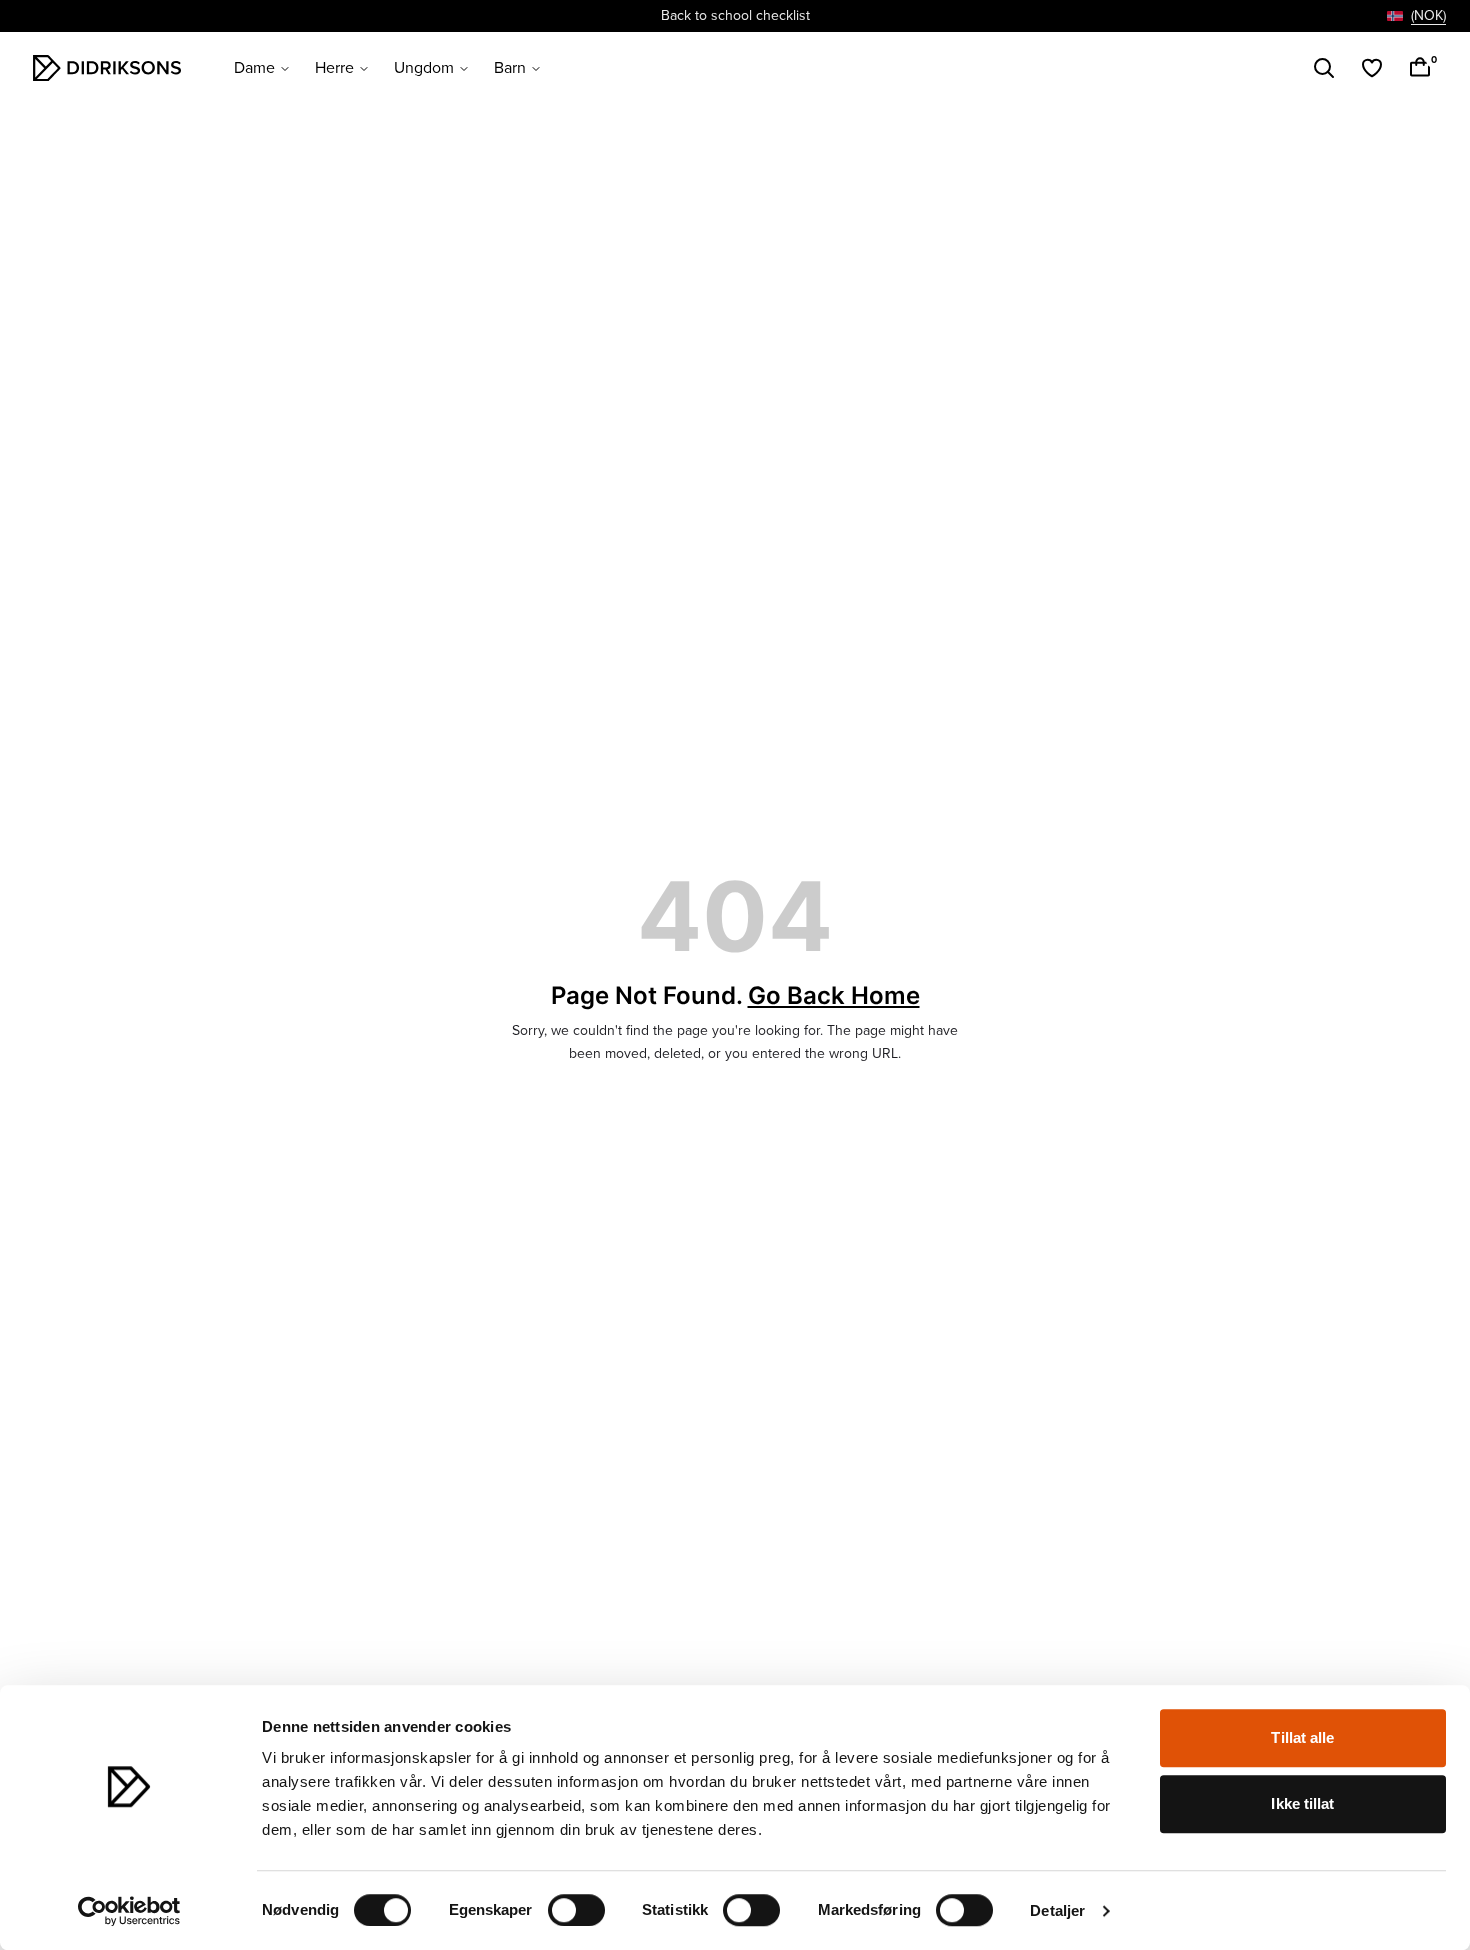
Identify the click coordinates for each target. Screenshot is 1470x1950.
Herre (334, 68)
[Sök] (1324, 68)
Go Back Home (834, 995)
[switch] (576, 1910)
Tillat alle (1302, 1737)
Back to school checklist (735, 15)
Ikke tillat (1302, 1803)
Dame (254, 68)
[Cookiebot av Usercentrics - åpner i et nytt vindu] (129, 1911)
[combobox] (1416, 16)
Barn (510, 68)
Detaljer (1057, 1910)
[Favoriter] (1372, 68)
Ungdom (424, 68)
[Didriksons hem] (107, 68)
